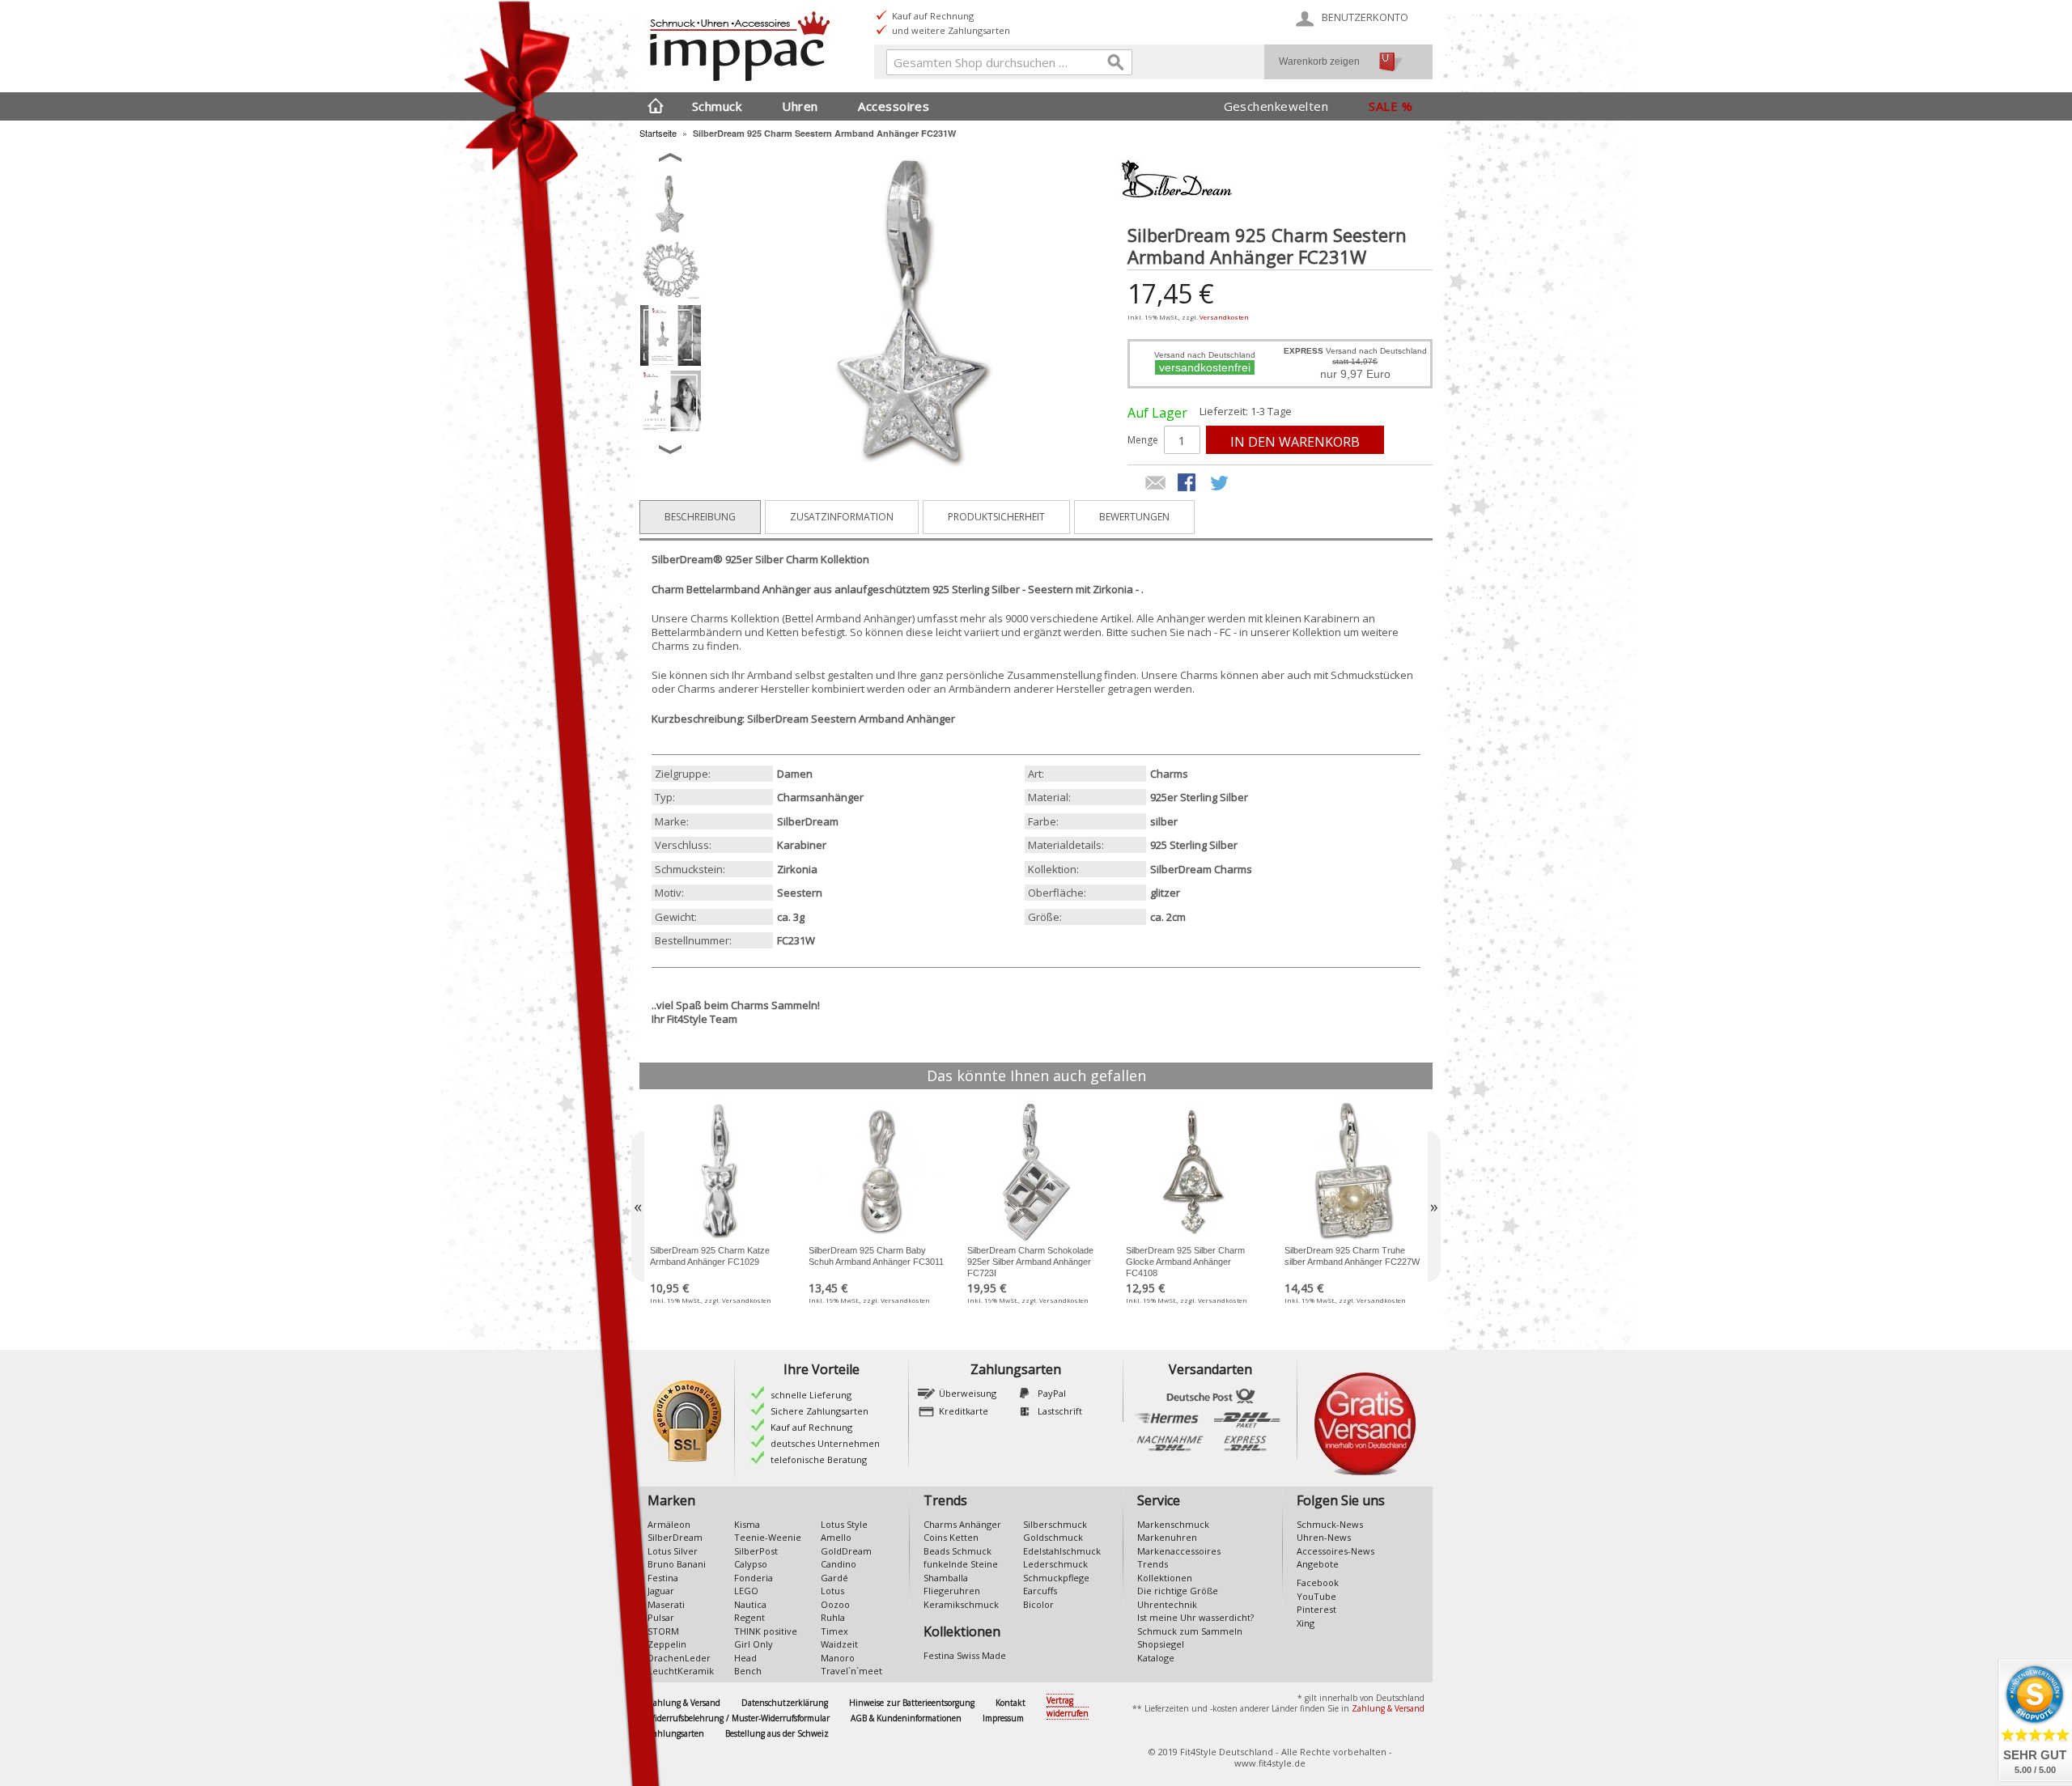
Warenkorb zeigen (1319, 62)
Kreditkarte (964, 1411)
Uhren (800, 106)
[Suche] (1116, 66)
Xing (1306, 1623)
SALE (1383, 106)
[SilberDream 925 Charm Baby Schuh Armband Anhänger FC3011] (877, 1172)
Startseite (658, 133)
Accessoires (894, 106)
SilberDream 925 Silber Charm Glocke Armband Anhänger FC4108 (1185, 1262)
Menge (1143, 440)
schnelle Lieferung (811, 1395)
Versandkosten (1224, 317)
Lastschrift (1060, 1411)
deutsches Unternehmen (825, 1443)
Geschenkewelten (1276, 106)
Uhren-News (1324, 1537)
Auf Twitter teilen (1221, 484)
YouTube (1316, 1596)
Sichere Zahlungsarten (819, 1411)
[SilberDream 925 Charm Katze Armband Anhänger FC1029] (719, 1172)
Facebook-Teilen (1188, 484)
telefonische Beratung (819, 1459)
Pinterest (1316, 1609)
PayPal (1052, 1393)
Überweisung (968, 1393)
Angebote (1318, 1564)
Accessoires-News (1335, 1551)
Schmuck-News (1330, 1524)
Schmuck (717, 106)
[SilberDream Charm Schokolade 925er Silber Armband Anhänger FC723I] (1036, 1172)
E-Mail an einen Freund (1156, 484)
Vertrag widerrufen (1068, 1707)
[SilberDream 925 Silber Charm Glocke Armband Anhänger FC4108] (1195, 1172)
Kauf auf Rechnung (811, 1427)
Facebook (1318, 1582)
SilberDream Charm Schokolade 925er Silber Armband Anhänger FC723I (1030, 1262)
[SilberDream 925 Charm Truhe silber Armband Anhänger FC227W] (1353, 1172)
